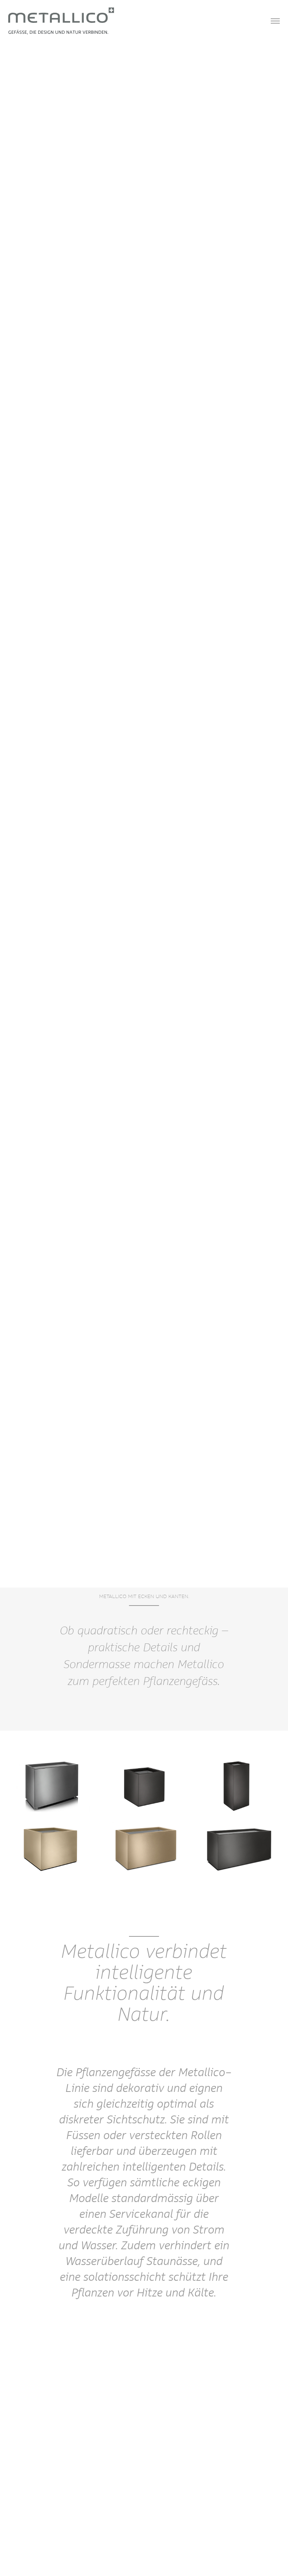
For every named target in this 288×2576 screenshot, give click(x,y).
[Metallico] (61, 20)
